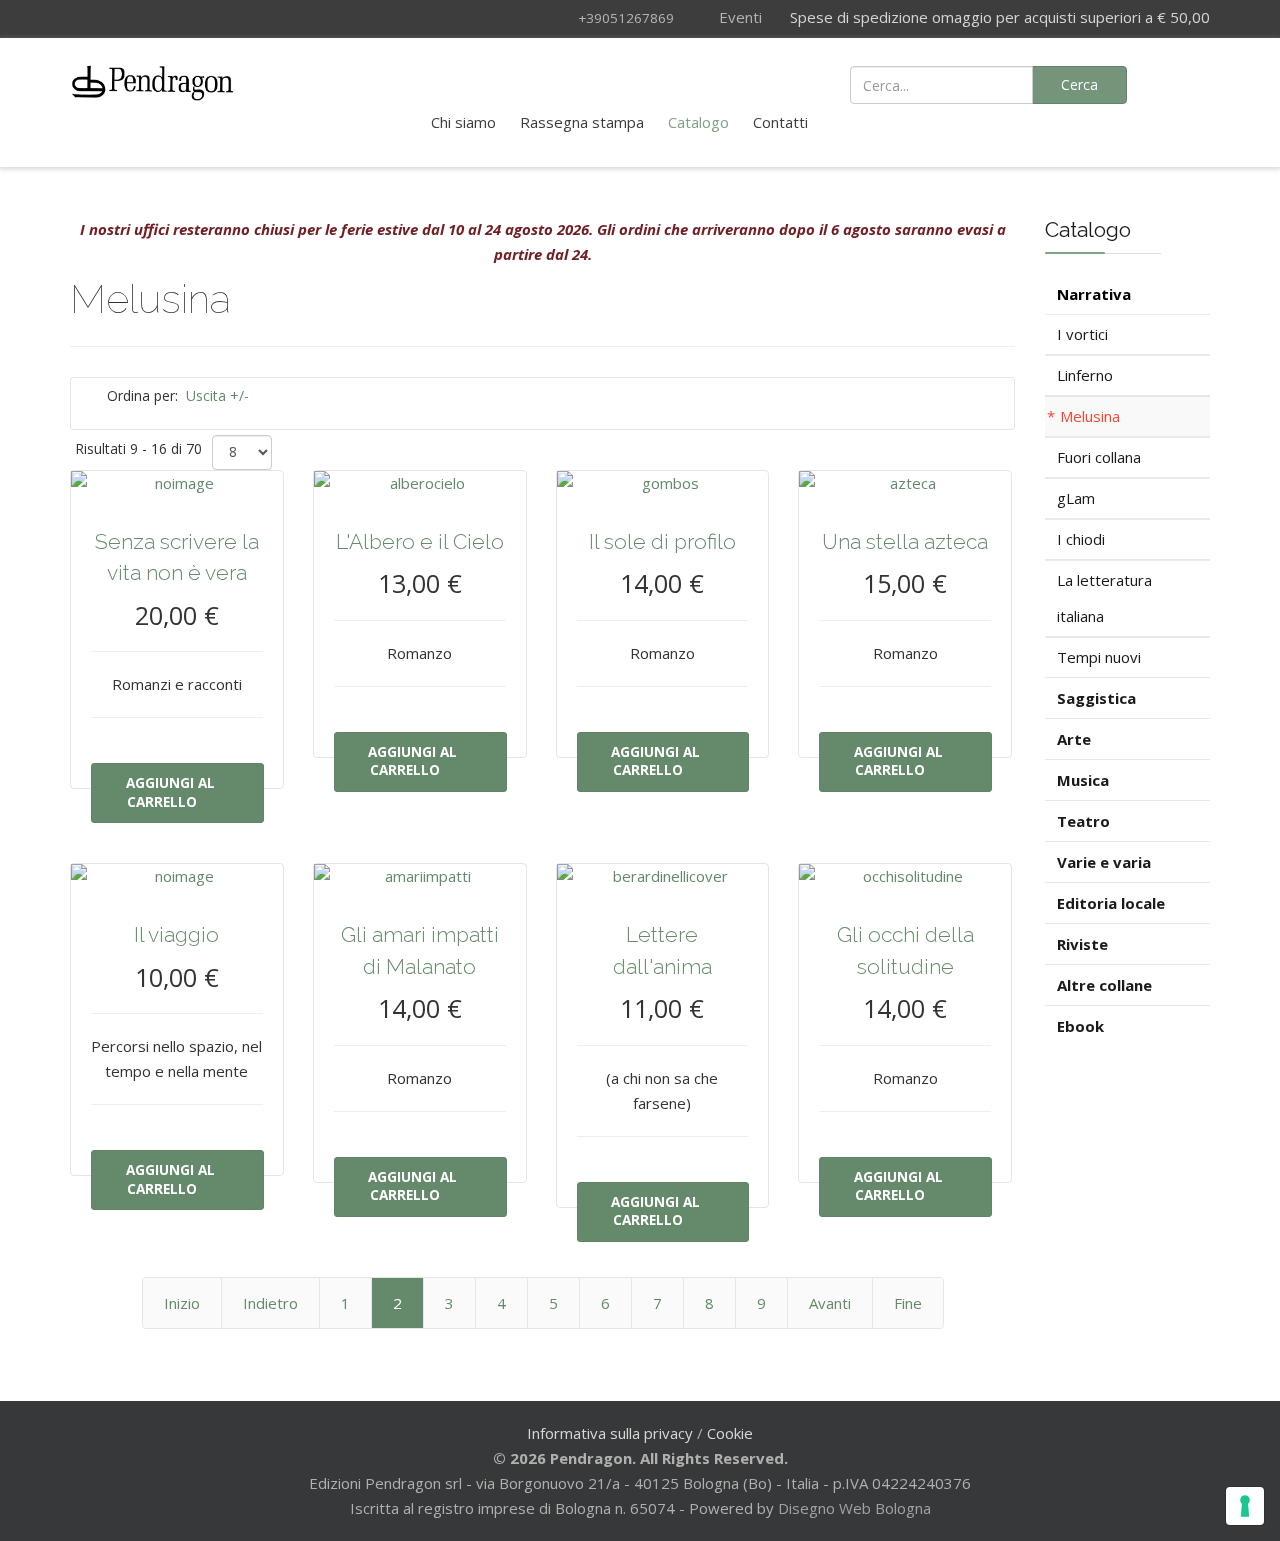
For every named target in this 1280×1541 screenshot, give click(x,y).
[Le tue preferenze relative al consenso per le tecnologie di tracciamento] (1245, 1506)
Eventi (738, 17)
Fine (908, 1303)
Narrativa (1094, 294)
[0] (1183, 83)
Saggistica (1096, 698)
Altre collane (1104, 985)
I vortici (1082, 334)
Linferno (1085, 375)
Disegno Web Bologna (854, 1508)
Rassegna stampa (582, 122)
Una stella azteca (905, 541)
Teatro (1083, 821)
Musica (1083, 780)
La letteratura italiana (1104, 598)
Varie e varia (1104, 862)
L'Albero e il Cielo (420, 541)
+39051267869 (626, 18)
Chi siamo (463, 122)
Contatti (780, 122)
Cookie (730, 1433)
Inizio (182, 1303)
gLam (1076, 498)
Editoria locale (1111, 903)
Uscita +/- (217, 395)
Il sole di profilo (662, 541)
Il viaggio (176, 934)
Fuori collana (1099, 457)
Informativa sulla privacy (610, 1433)
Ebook (1080, 1026)
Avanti (830, 1303)
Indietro (270, 1303)
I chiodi (1081, 539)
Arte (1074, 739)
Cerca (1079, 84)
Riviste (1082, 944)
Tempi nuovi (1099, 657)
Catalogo (698, 122)
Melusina (1090, 416)
